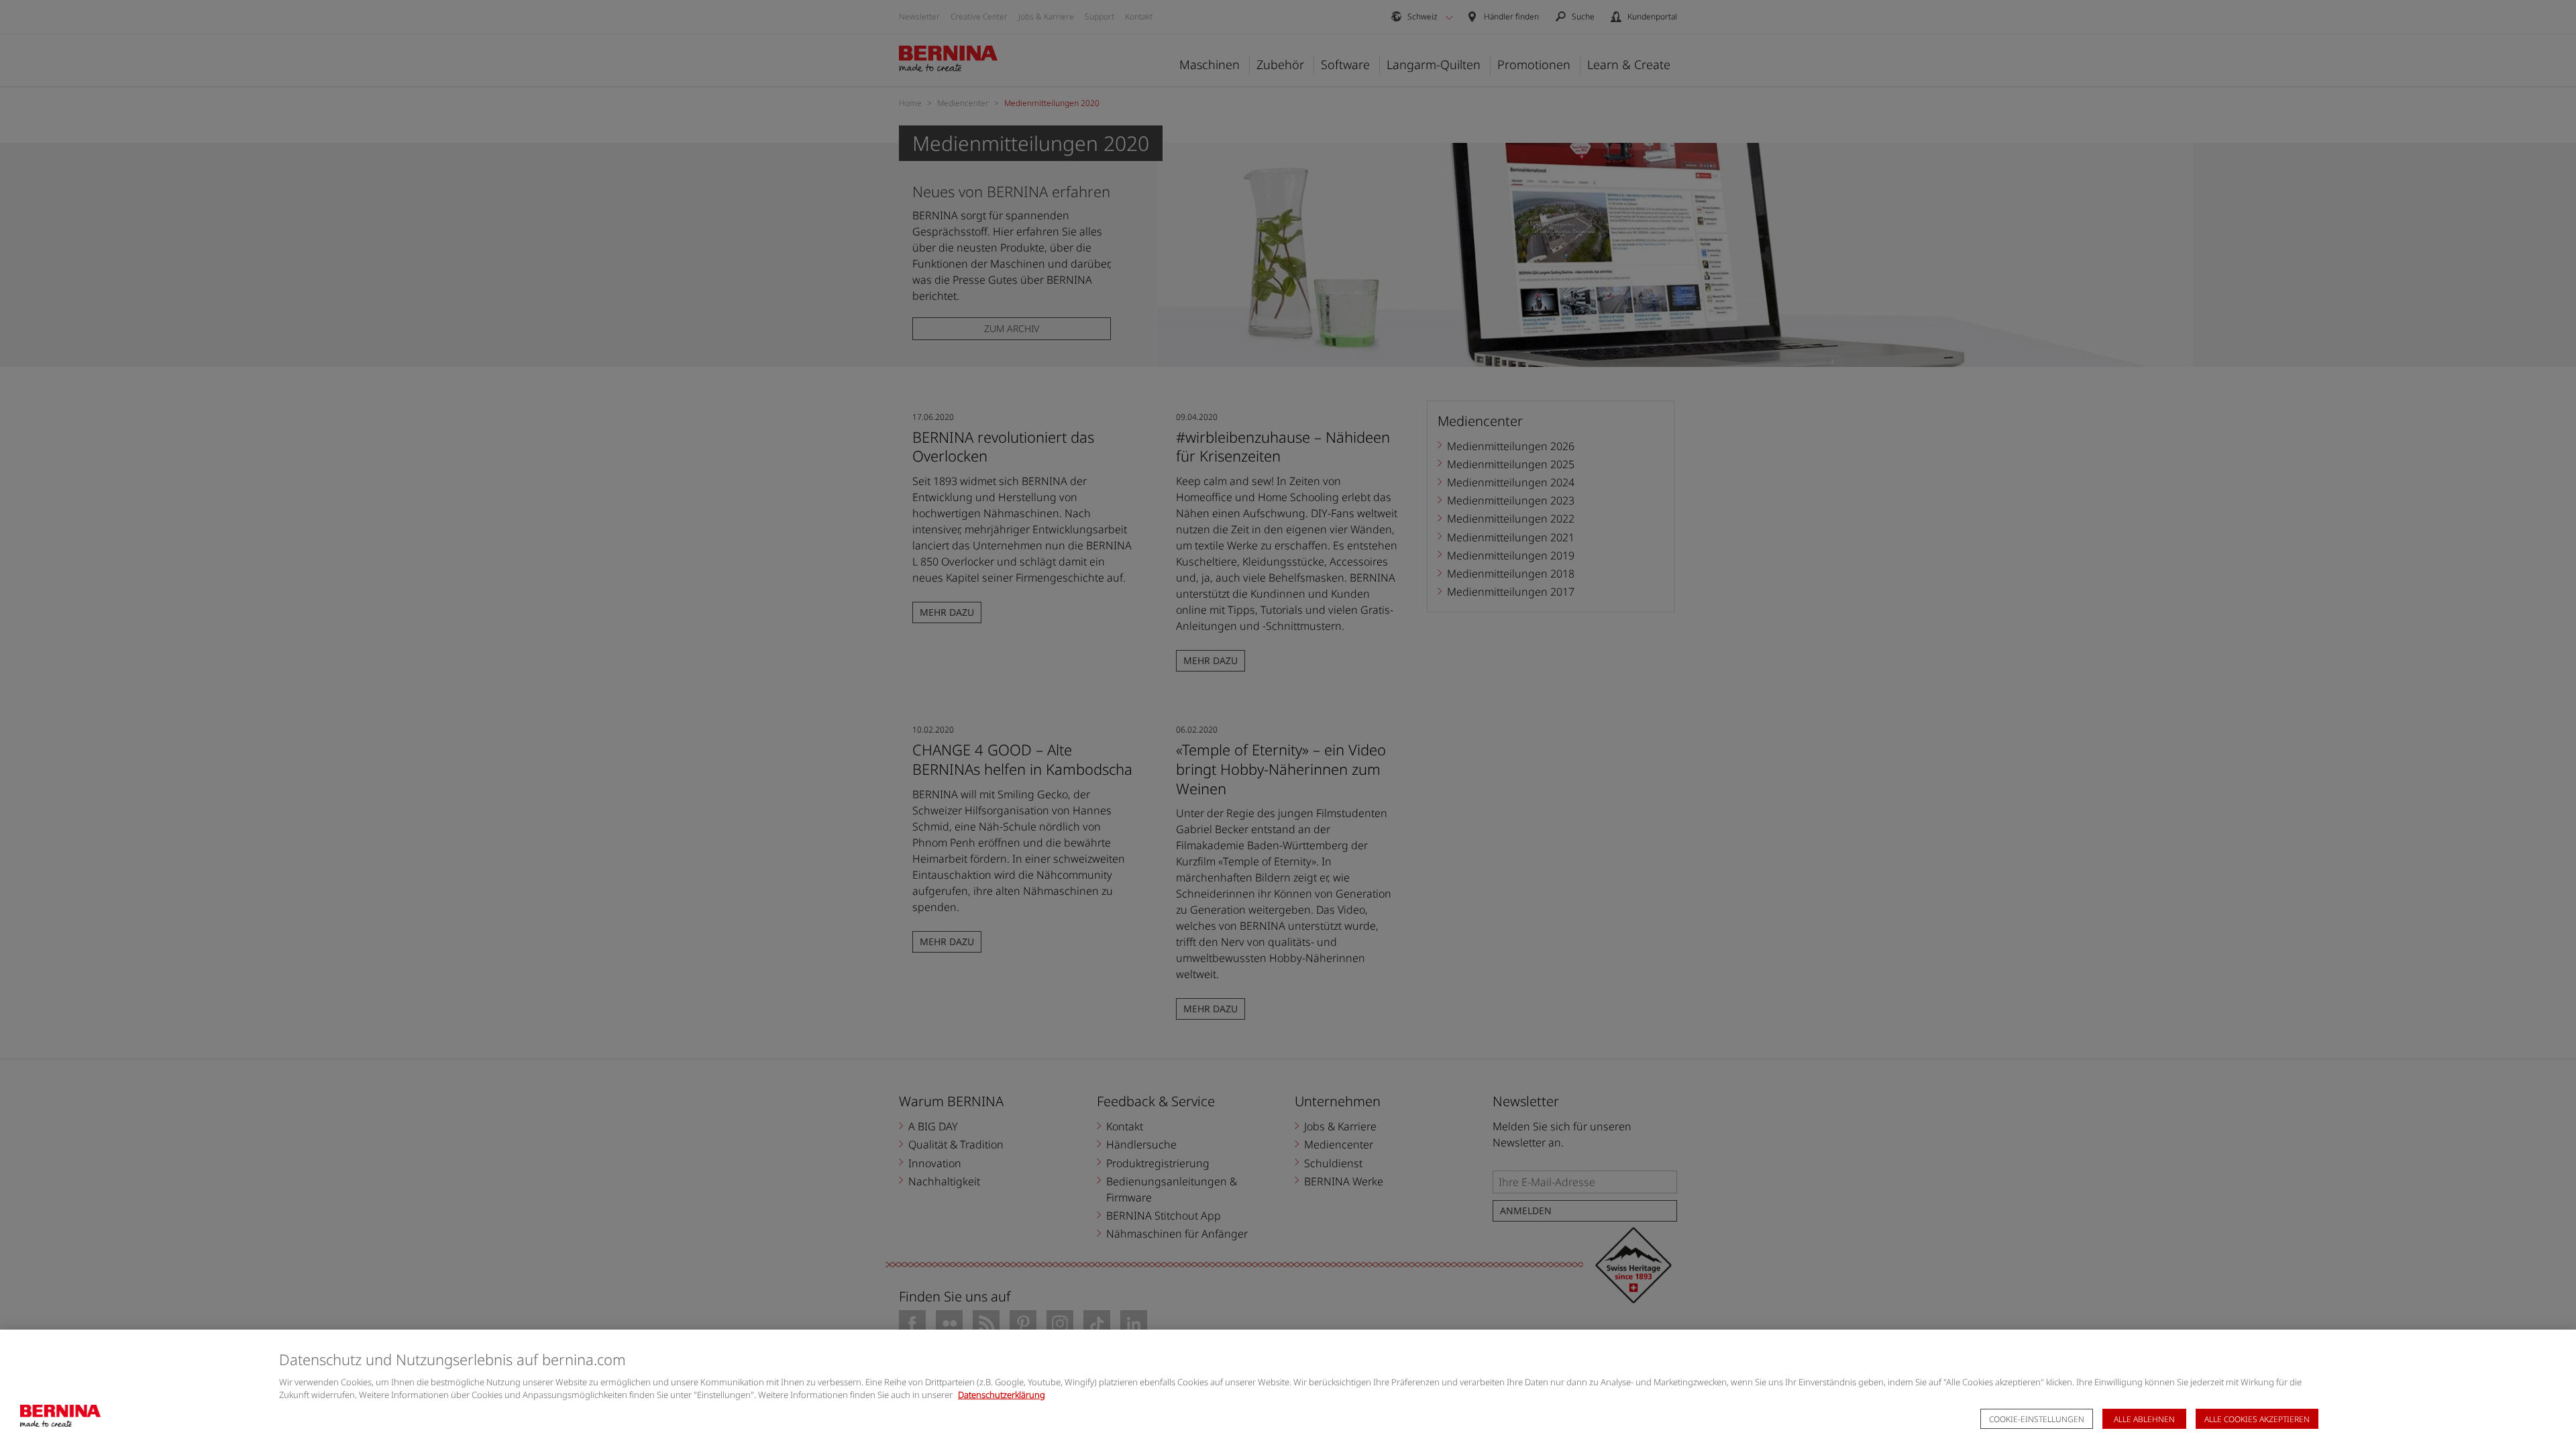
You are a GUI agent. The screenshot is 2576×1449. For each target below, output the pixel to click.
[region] (1288, 1389)
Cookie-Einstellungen (2037, 1419)
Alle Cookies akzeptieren (2257, 1419)
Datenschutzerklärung (1002, 1395)
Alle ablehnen (2144, 1419)
